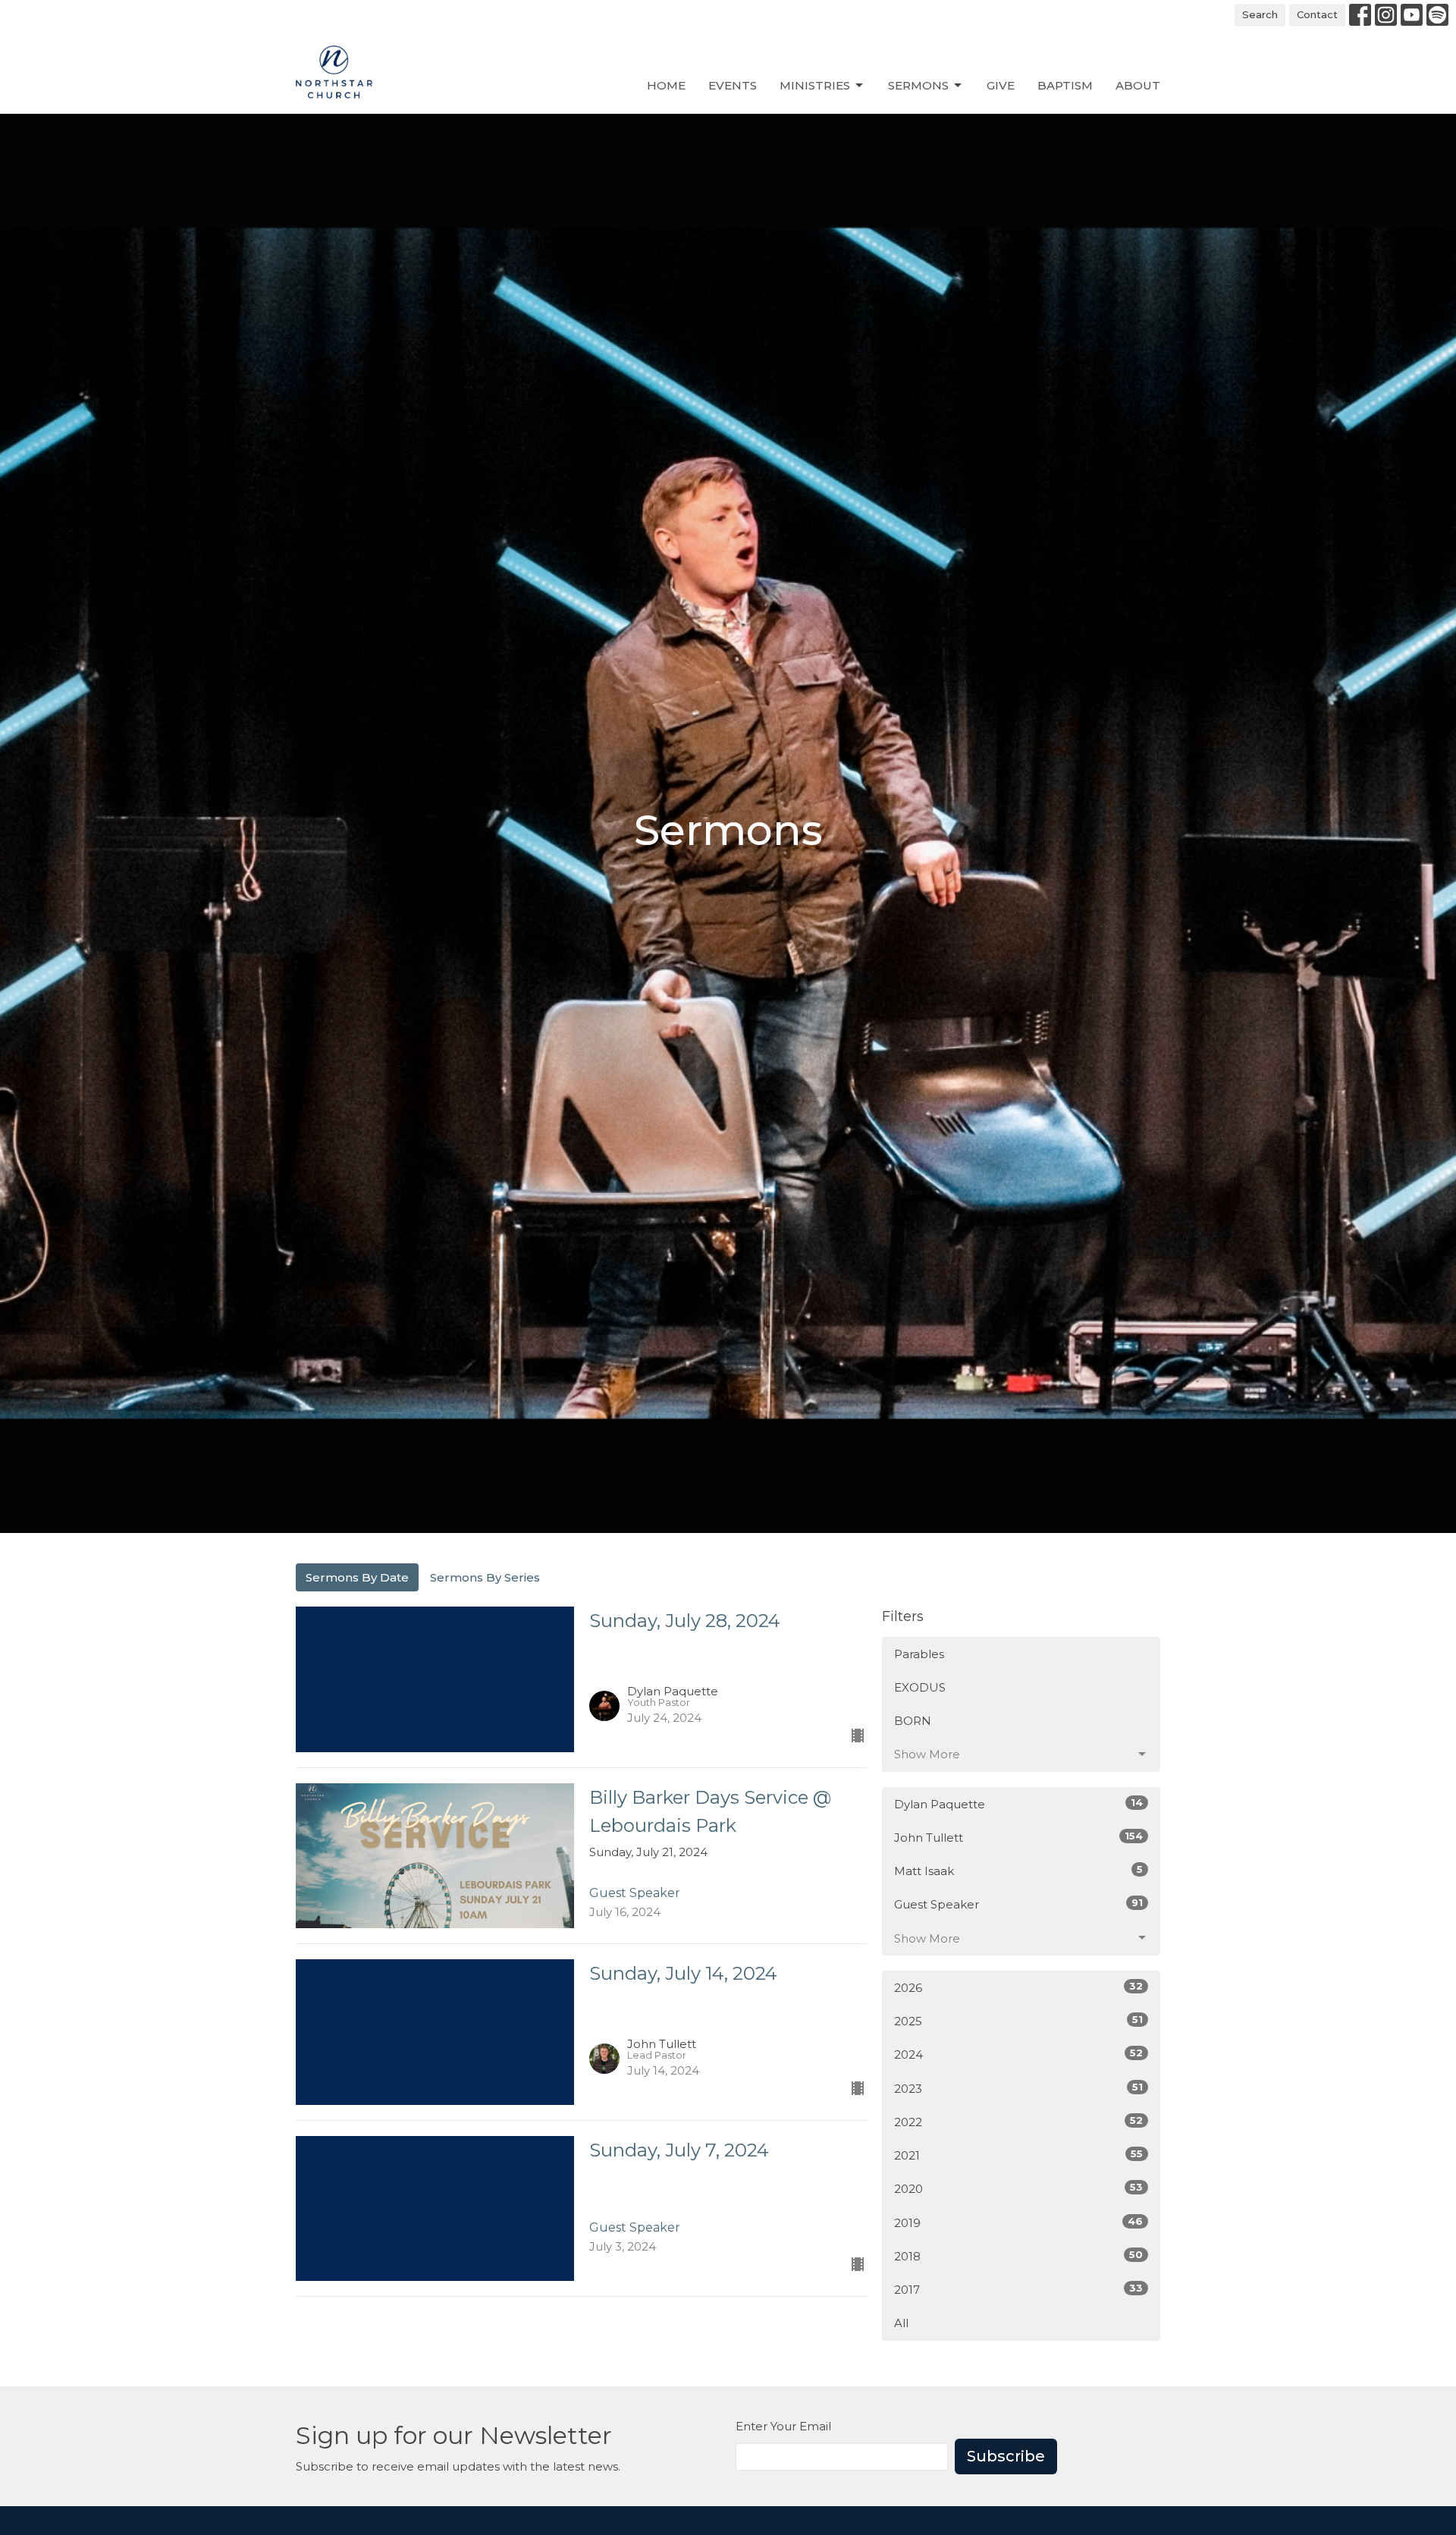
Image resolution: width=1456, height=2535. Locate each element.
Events (733, 85)
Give (1001, 85)
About (1138, 85)
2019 (1018, 2222)
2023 (1018, 2088)
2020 (1018, 2188)
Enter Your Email (783, 2426)
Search (1260, 14)
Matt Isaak (1018, 1871)
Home (666, 85)
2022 (1018, 2122)
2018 (1018, 2256)
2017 (1018, 2289)
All (901, 2323)
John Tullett (1018, 1837)
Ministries (815, 85)
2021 (1018, 2155)
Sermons (918, 85)
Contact (1317, 14)
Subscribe (1006, 2456)
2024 (1018, 2054)
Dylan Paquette (1018, 1804)
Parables (919, 1654)
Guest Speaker (1018, 1904)
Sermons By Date (357, 1577)
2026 (1018, 1987)
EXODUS (920, 1687)
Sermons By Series (485, 1577)
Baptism (1065, 85)
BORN (913, 1721)
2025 (1018, 2021)
